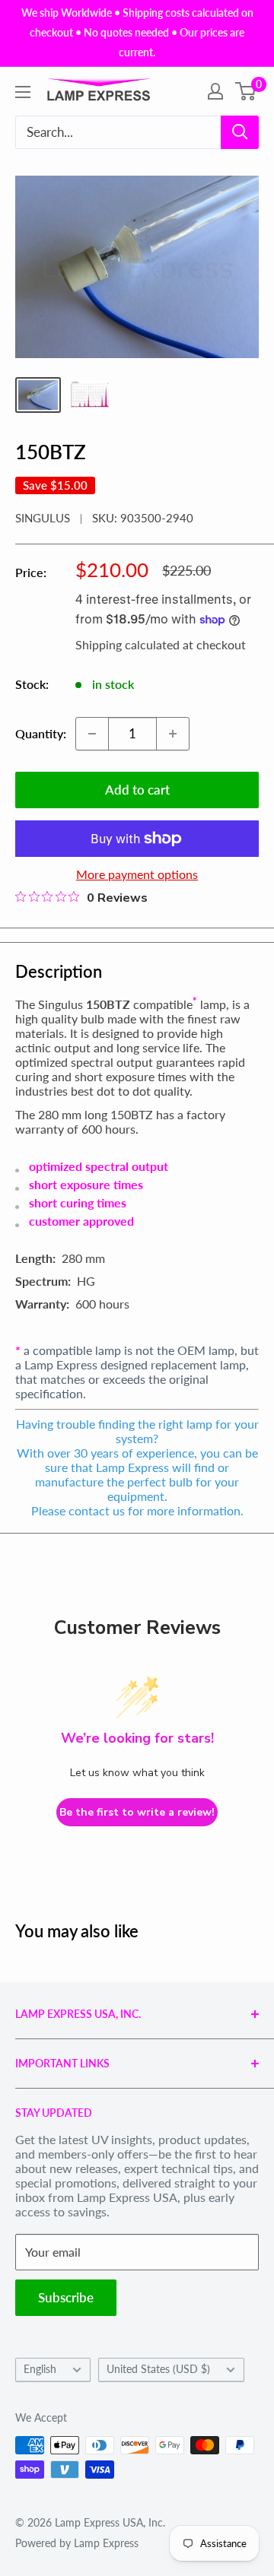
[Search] (240, 132)
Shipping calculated (127, 644)
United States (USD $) (158, 2369)
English (40, 2369)
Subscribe (66, 2297)
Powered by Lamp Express (77, 2543)
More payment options (137, 874)
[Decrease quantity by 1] (92, 734)
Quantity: (41, 733)
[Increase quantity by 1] (173, 734)
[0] (246, 91)
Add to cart (137, 790)
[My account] (215, 91)
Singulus (43, 518)
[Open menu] (23, 92)
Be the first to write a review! (137, 1812)
